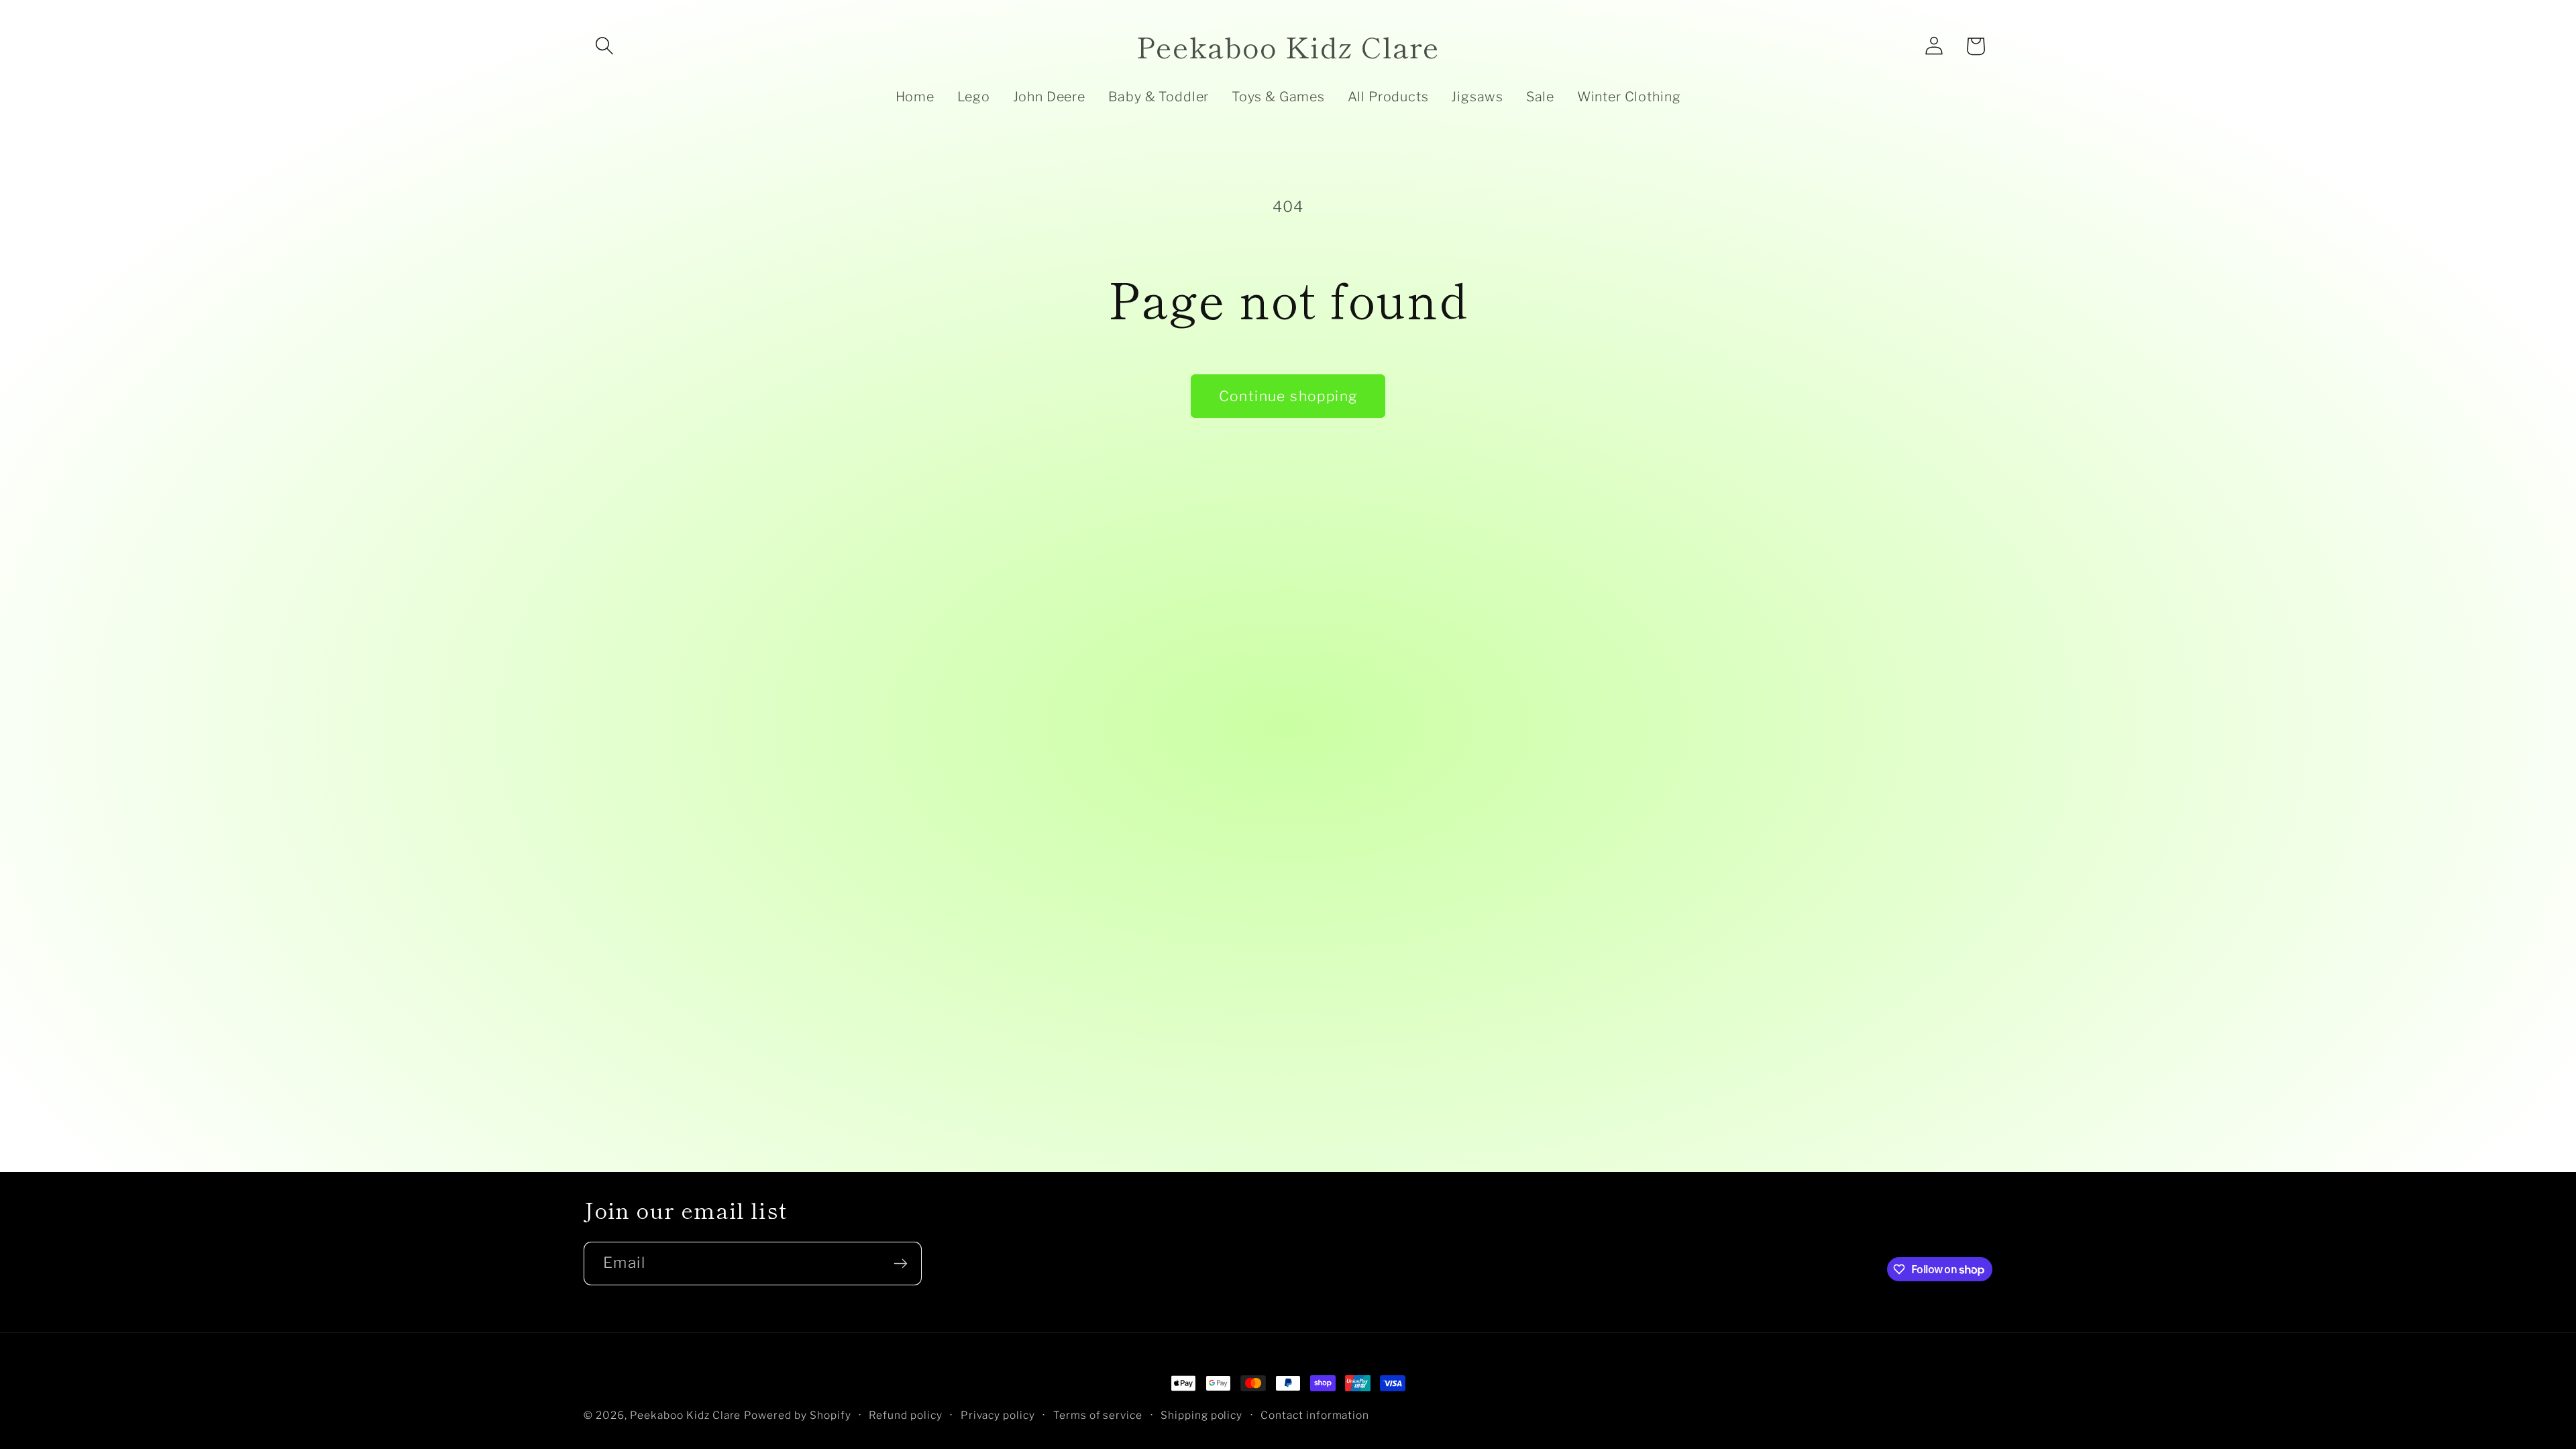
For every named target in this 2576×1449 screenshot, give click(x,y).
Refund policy (906, 1415)
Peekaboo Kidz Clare (686, 1415)
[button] (604, 46)
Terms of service (1098, 1415)
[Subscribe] (900, 1264)
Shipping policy (1202, 1415)
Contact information (1315, 1415)
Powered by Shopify (798, 1415)
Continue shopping (1288, 396)
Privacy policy (998, 1415)
